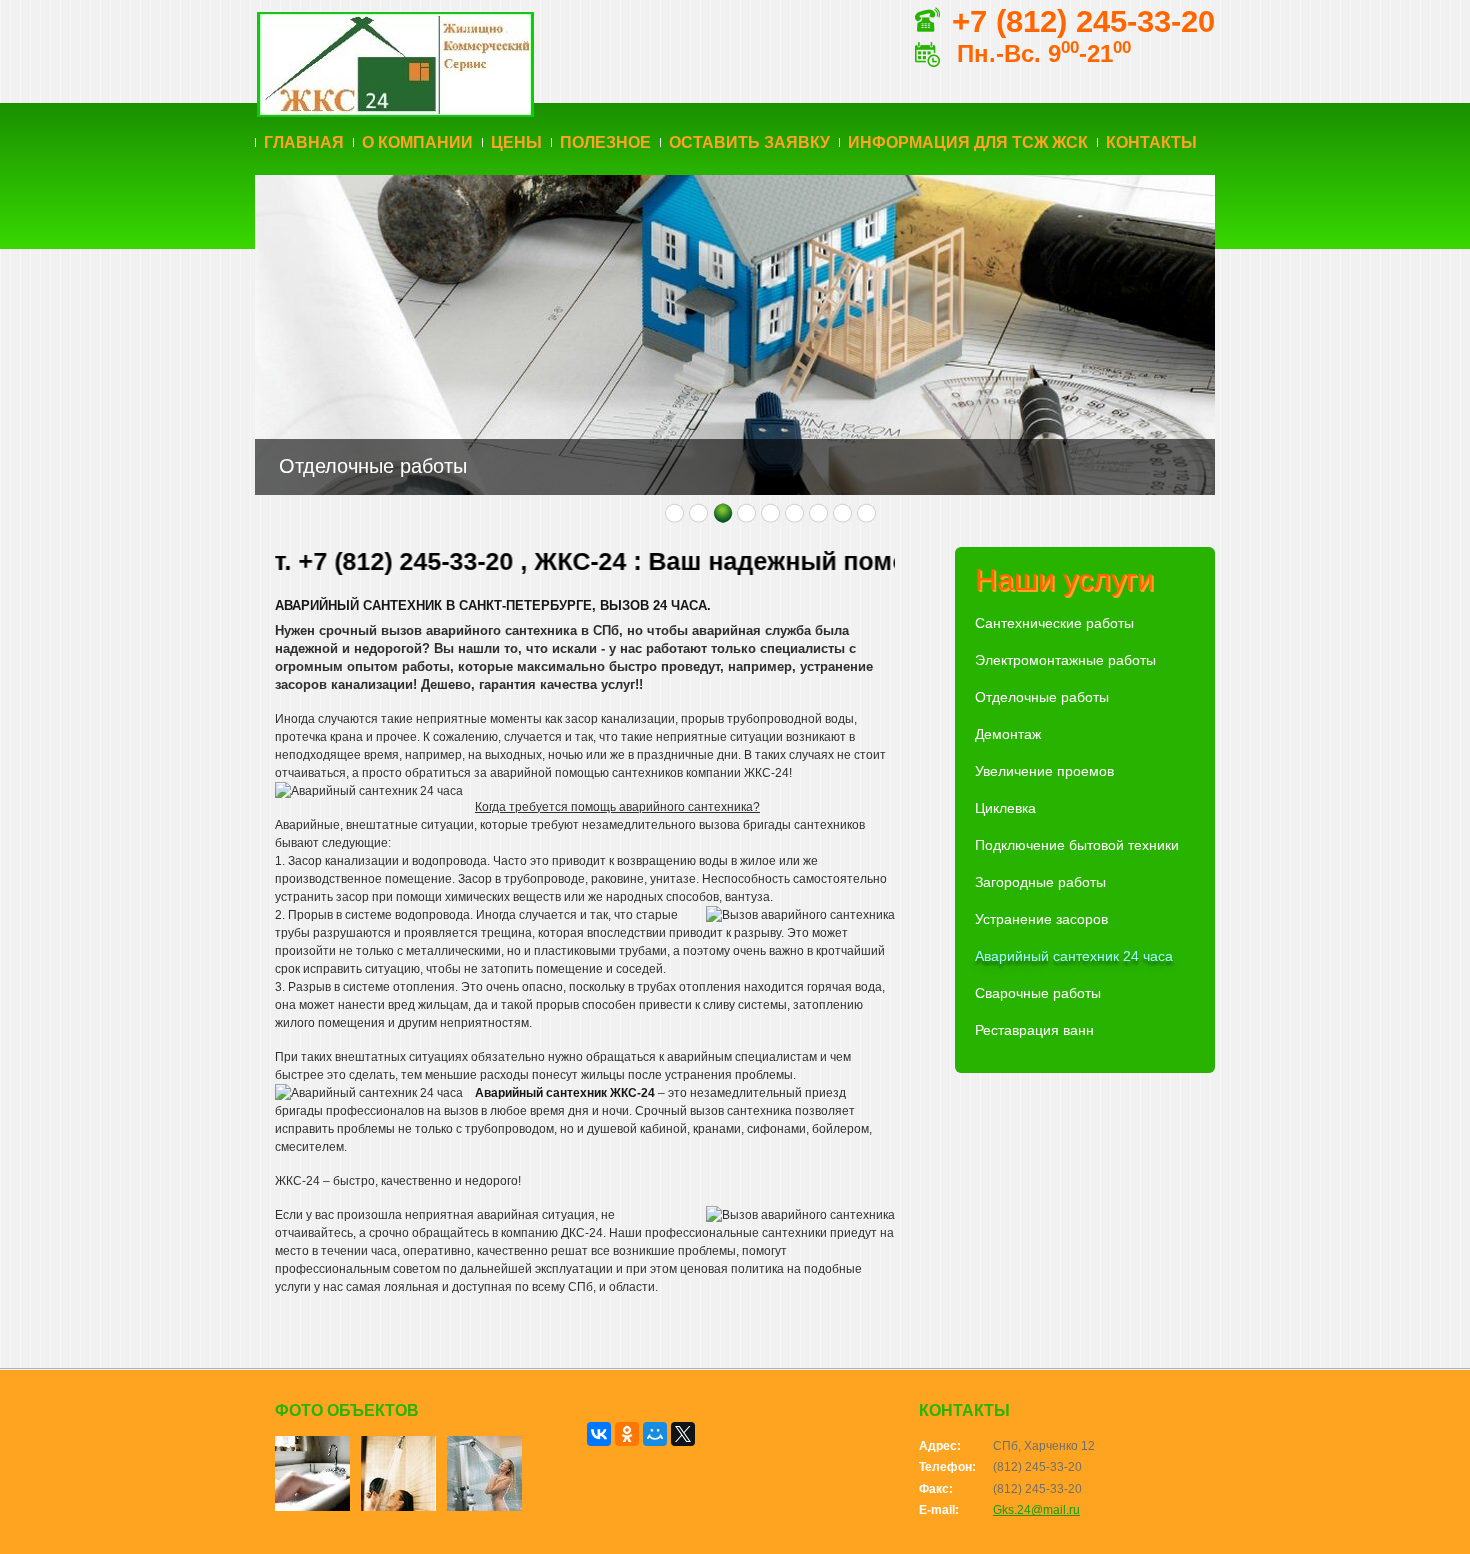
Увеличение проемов (1044, 771)
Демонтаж (1008, 734)
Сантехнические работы (1054, 623)
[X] (683, 1434)
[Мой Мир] (655, 1434)
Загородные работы (1040, 882)
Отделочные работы (1042, 697)
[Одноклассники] (627, 1434)
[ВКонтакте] (599, 1434)
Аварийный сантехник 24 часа (1074, 956)
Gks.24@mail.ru (1036, 1510)
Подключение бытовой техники (1077, 845)
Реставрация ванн (1034, 1030)
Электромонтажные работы (1065, 660)
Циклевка (1005, 808)
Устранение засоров (1041, 919)
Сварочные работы (1038, 993)
